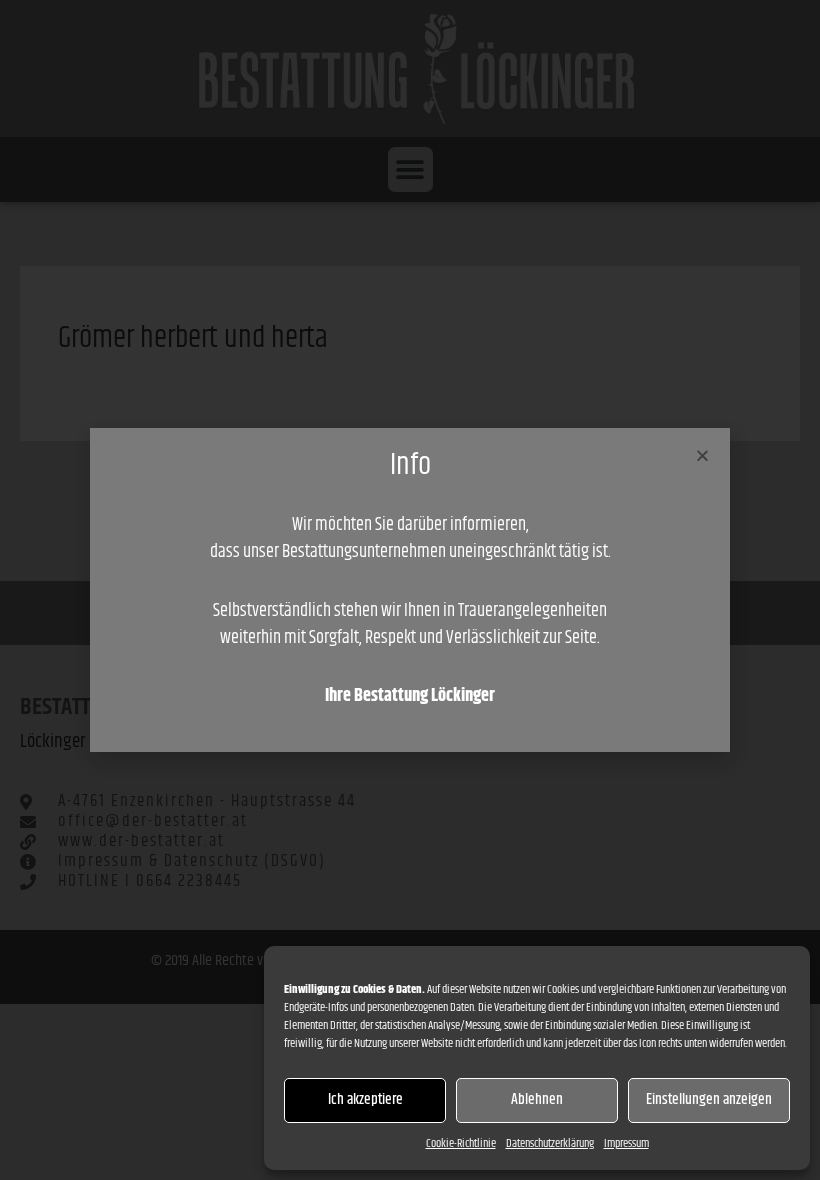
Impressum (626, 1143)
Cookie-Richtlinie (461, 1143)
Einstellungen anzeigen (709, 1099)
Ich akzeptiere (365, 1099)
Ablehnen (537, 1099)
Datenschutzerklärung (550, 1143)
